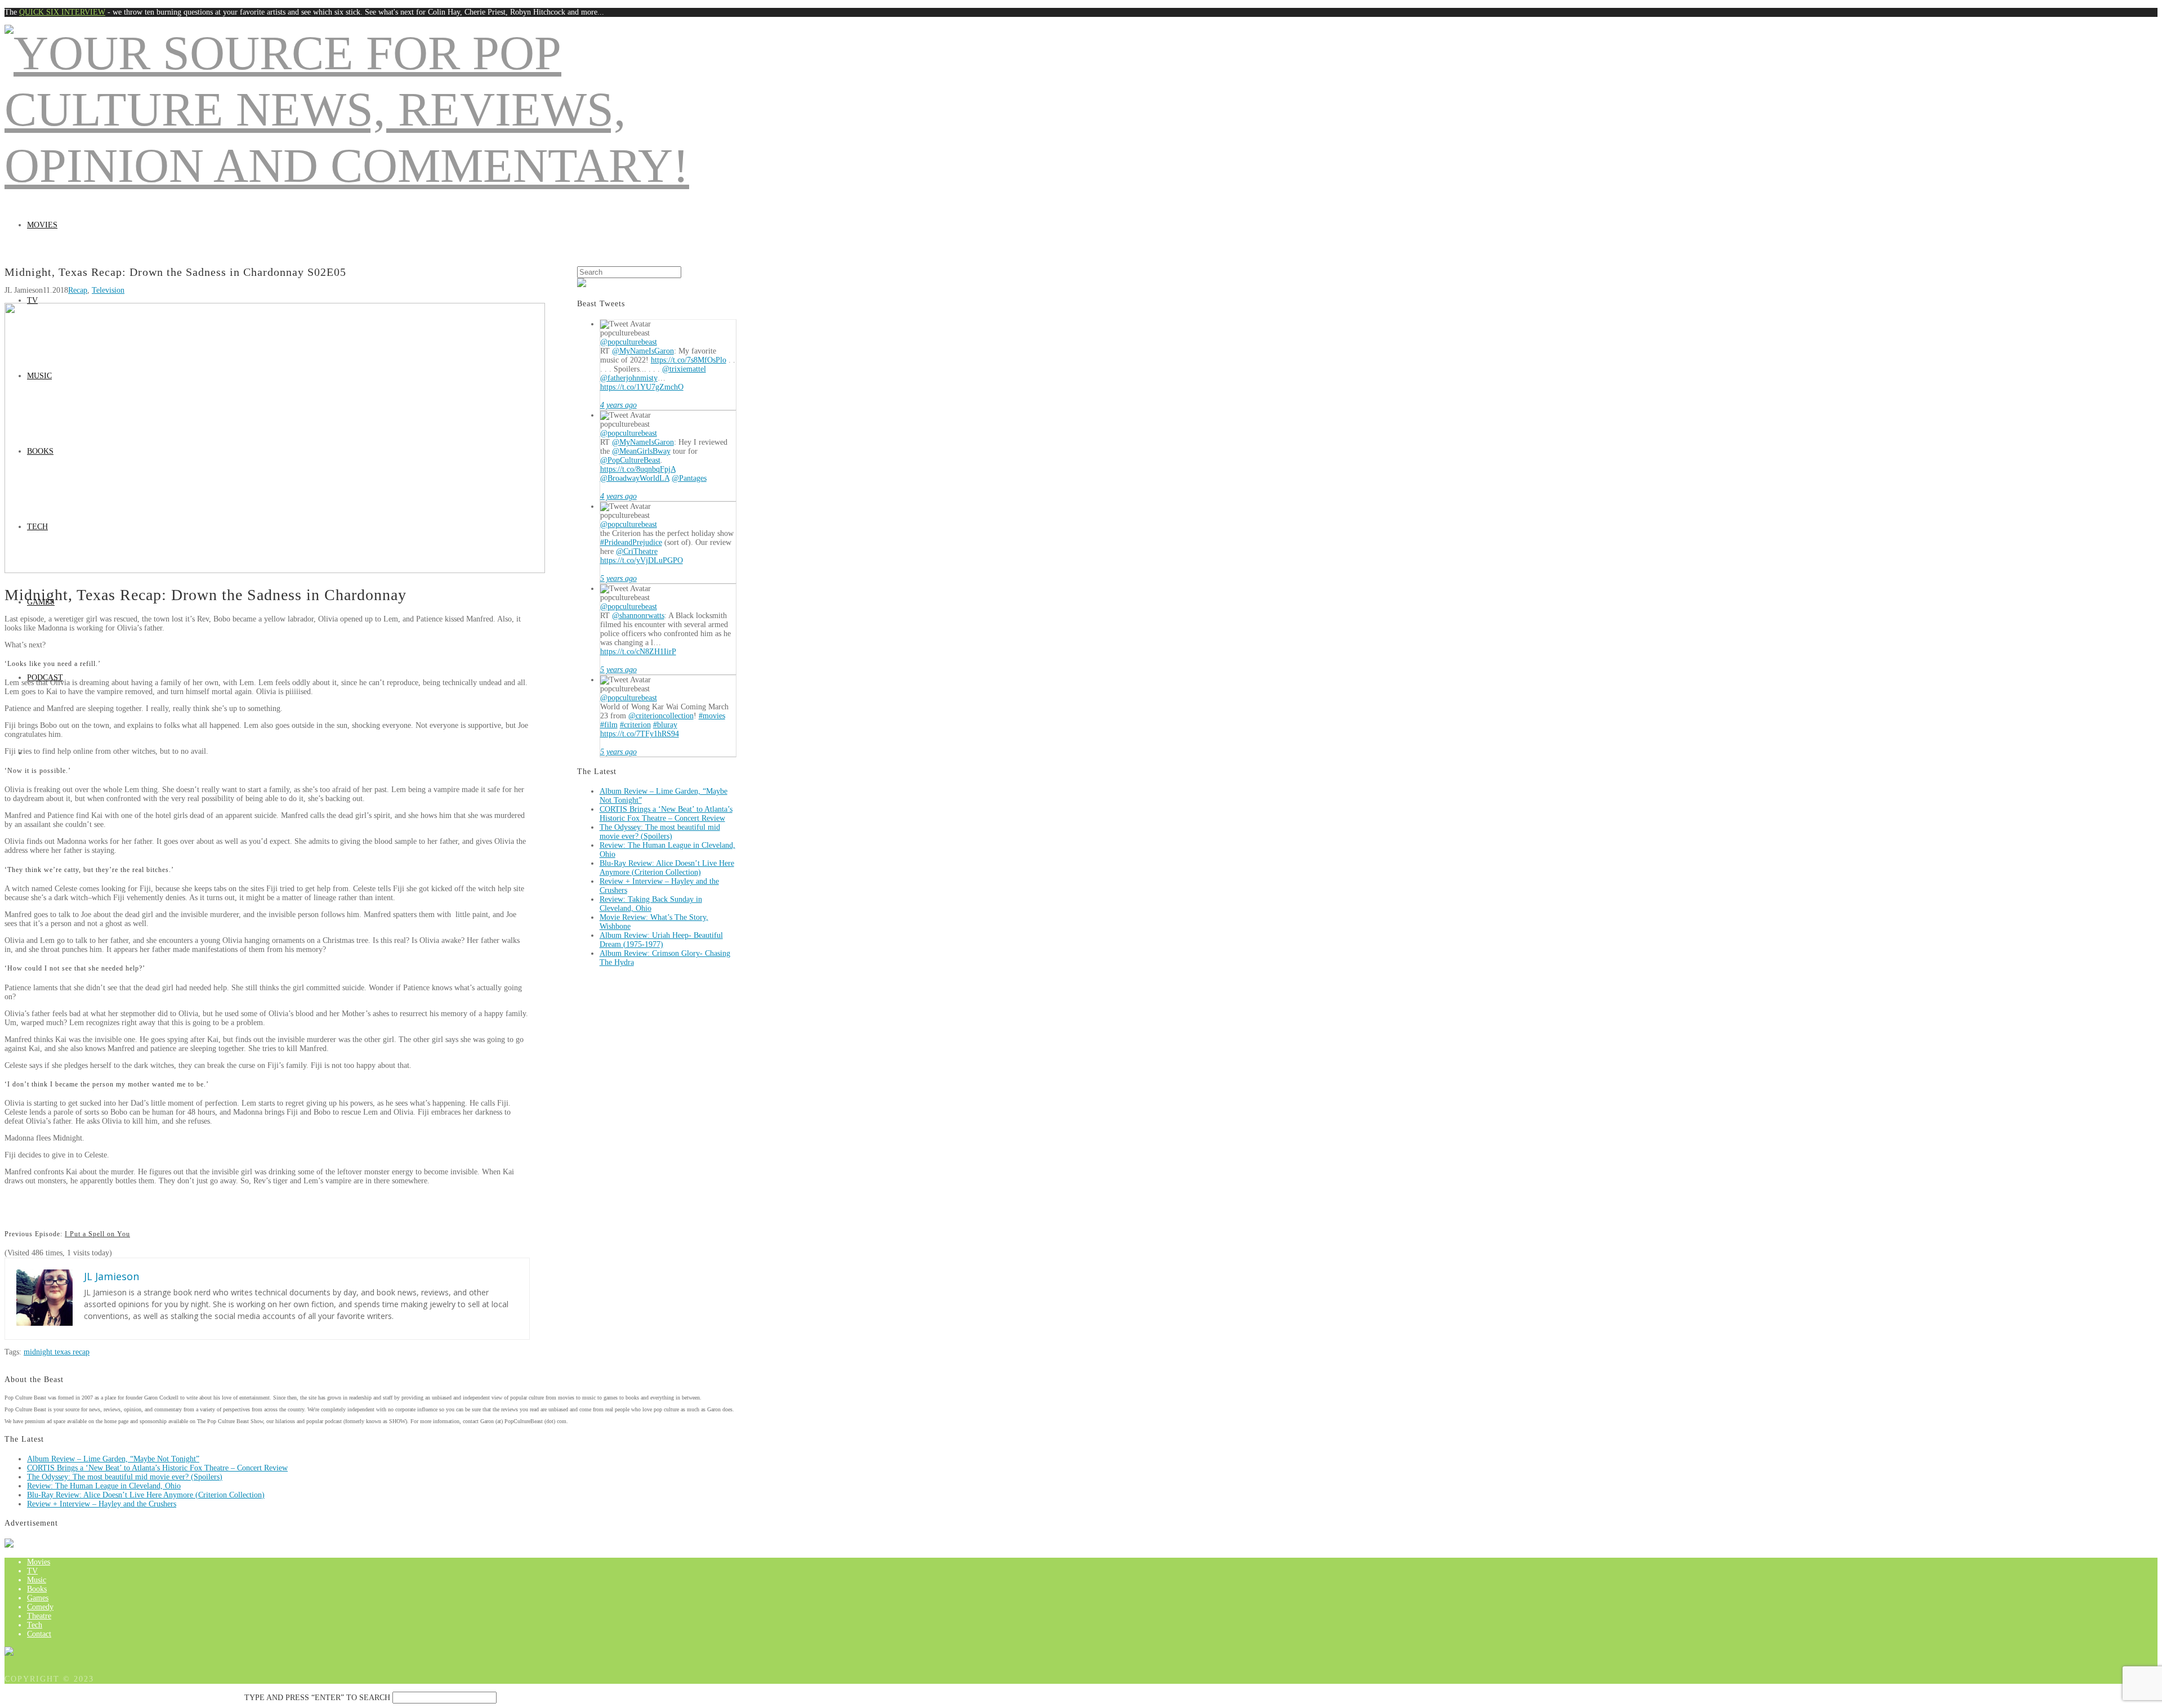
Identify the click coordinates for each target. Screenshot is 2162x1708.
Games (41, 602)
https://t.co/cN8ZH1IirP (638, 652)
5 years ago (618, 578)
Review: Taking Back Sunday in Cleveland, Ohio (651, 904)
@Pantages (689, 478)
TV (32, 300)
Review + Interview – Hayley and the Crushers (102, 1504)
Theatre (39, 1616)
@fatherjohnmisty (629, 378)
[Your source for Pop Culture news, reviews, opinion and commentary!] (370, 166)
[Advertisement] (1081, 182)
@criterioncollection (661, 716)
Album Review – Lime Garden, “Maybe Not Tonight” (113, 1459)
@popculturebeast (629, 342)
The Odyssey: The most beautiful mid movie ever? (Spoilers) (660, 832)
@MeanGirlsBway (641, 451)
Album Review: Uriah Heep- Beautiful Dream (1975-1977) (661, 940)
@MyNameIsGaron (643, 351)
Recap (78, 290)
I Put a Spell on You (97, 1234)
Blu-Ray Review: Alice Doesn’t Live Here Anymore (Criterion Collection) (667, 868)
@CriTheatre (637, 551)
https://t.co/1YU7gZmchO (642, 387)
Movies (42, 225)
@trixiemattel (684, 369)
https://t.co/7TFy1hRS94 (640, 734)
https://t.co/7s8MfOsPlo (689, 360)
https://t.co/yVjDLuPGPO (642, 560)
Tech (37, 527)
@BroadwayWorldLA (635, 478)
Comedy (40, 1607)
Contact (39, 1634)
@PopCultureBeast (630, 460)
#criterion (635, 725)
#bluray (665, 725)
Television (108, 290)
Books (40, 451)
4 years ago (618, 405)
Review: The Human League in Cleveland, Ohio (104, 1486)
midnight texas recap (57, 1352)
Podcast (45, 678)
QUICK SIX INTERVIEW (62, 12)
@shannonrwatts (638, 616)
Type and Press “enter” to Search (317, 1698)
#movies (712, 716)
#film (609, 725)
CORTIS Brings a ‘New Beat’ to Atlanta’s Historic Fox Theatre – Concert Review (666, 814)
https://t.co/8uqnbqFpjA (638, 469)
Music (39, 376)
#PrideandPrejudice (631, 542)
